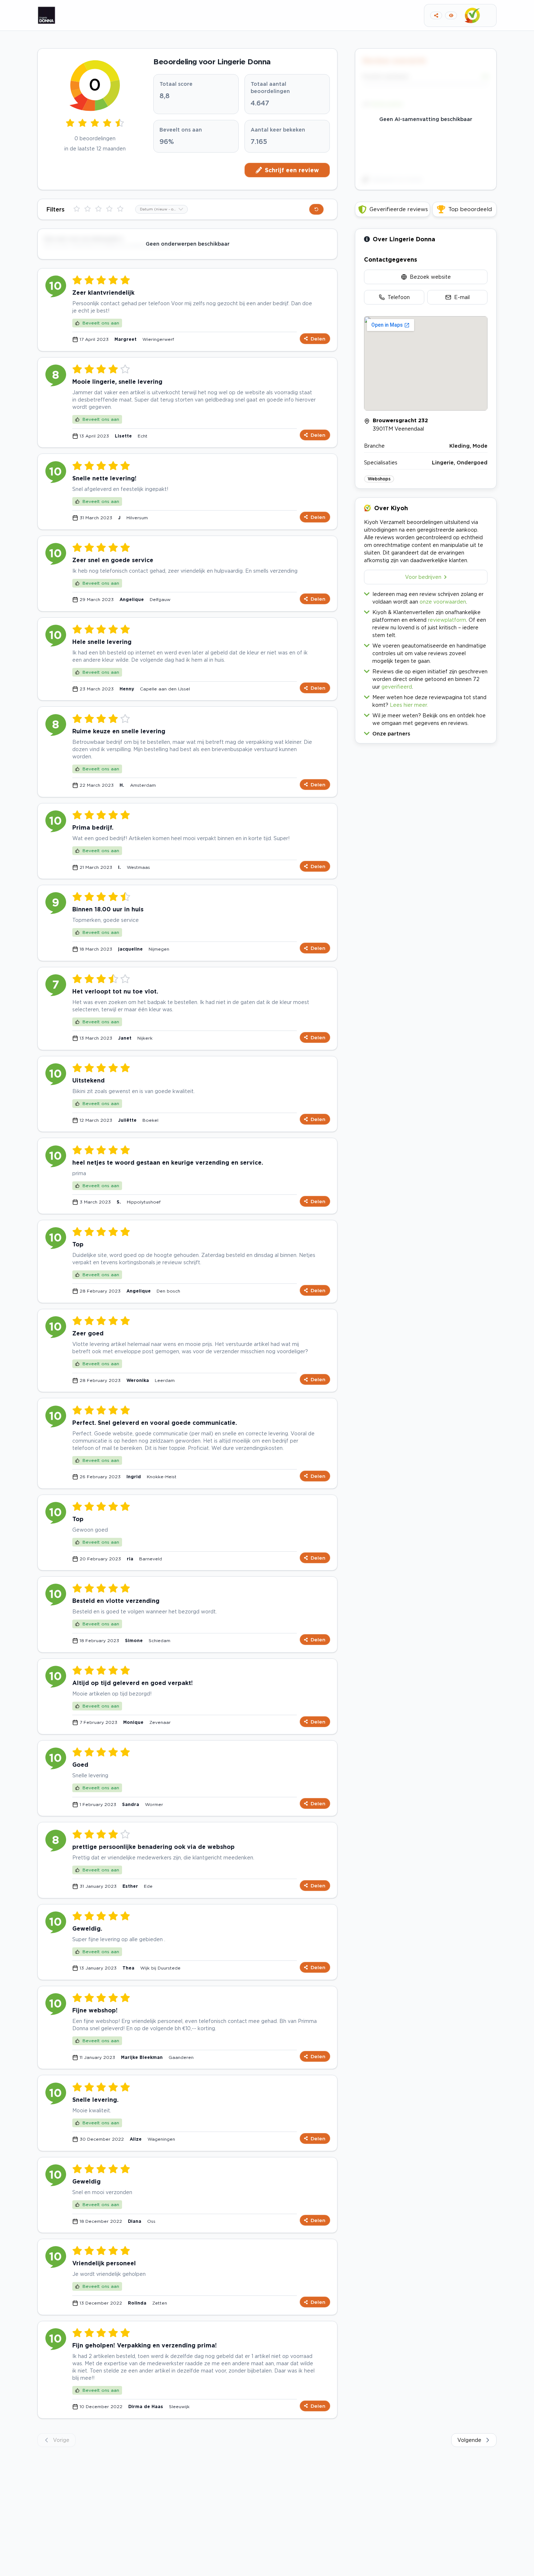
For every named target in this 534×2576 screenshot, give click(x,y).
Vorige (61, 2440)
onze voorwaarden (443, 602)
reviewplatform (447, 620)
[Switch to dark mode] (451, 15)
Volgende (469, 2440)
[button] (426, 732)
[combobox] (161, 209)
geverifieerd (397, 687)
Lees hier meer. (409, 705)
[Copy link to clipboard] (436, 15)
